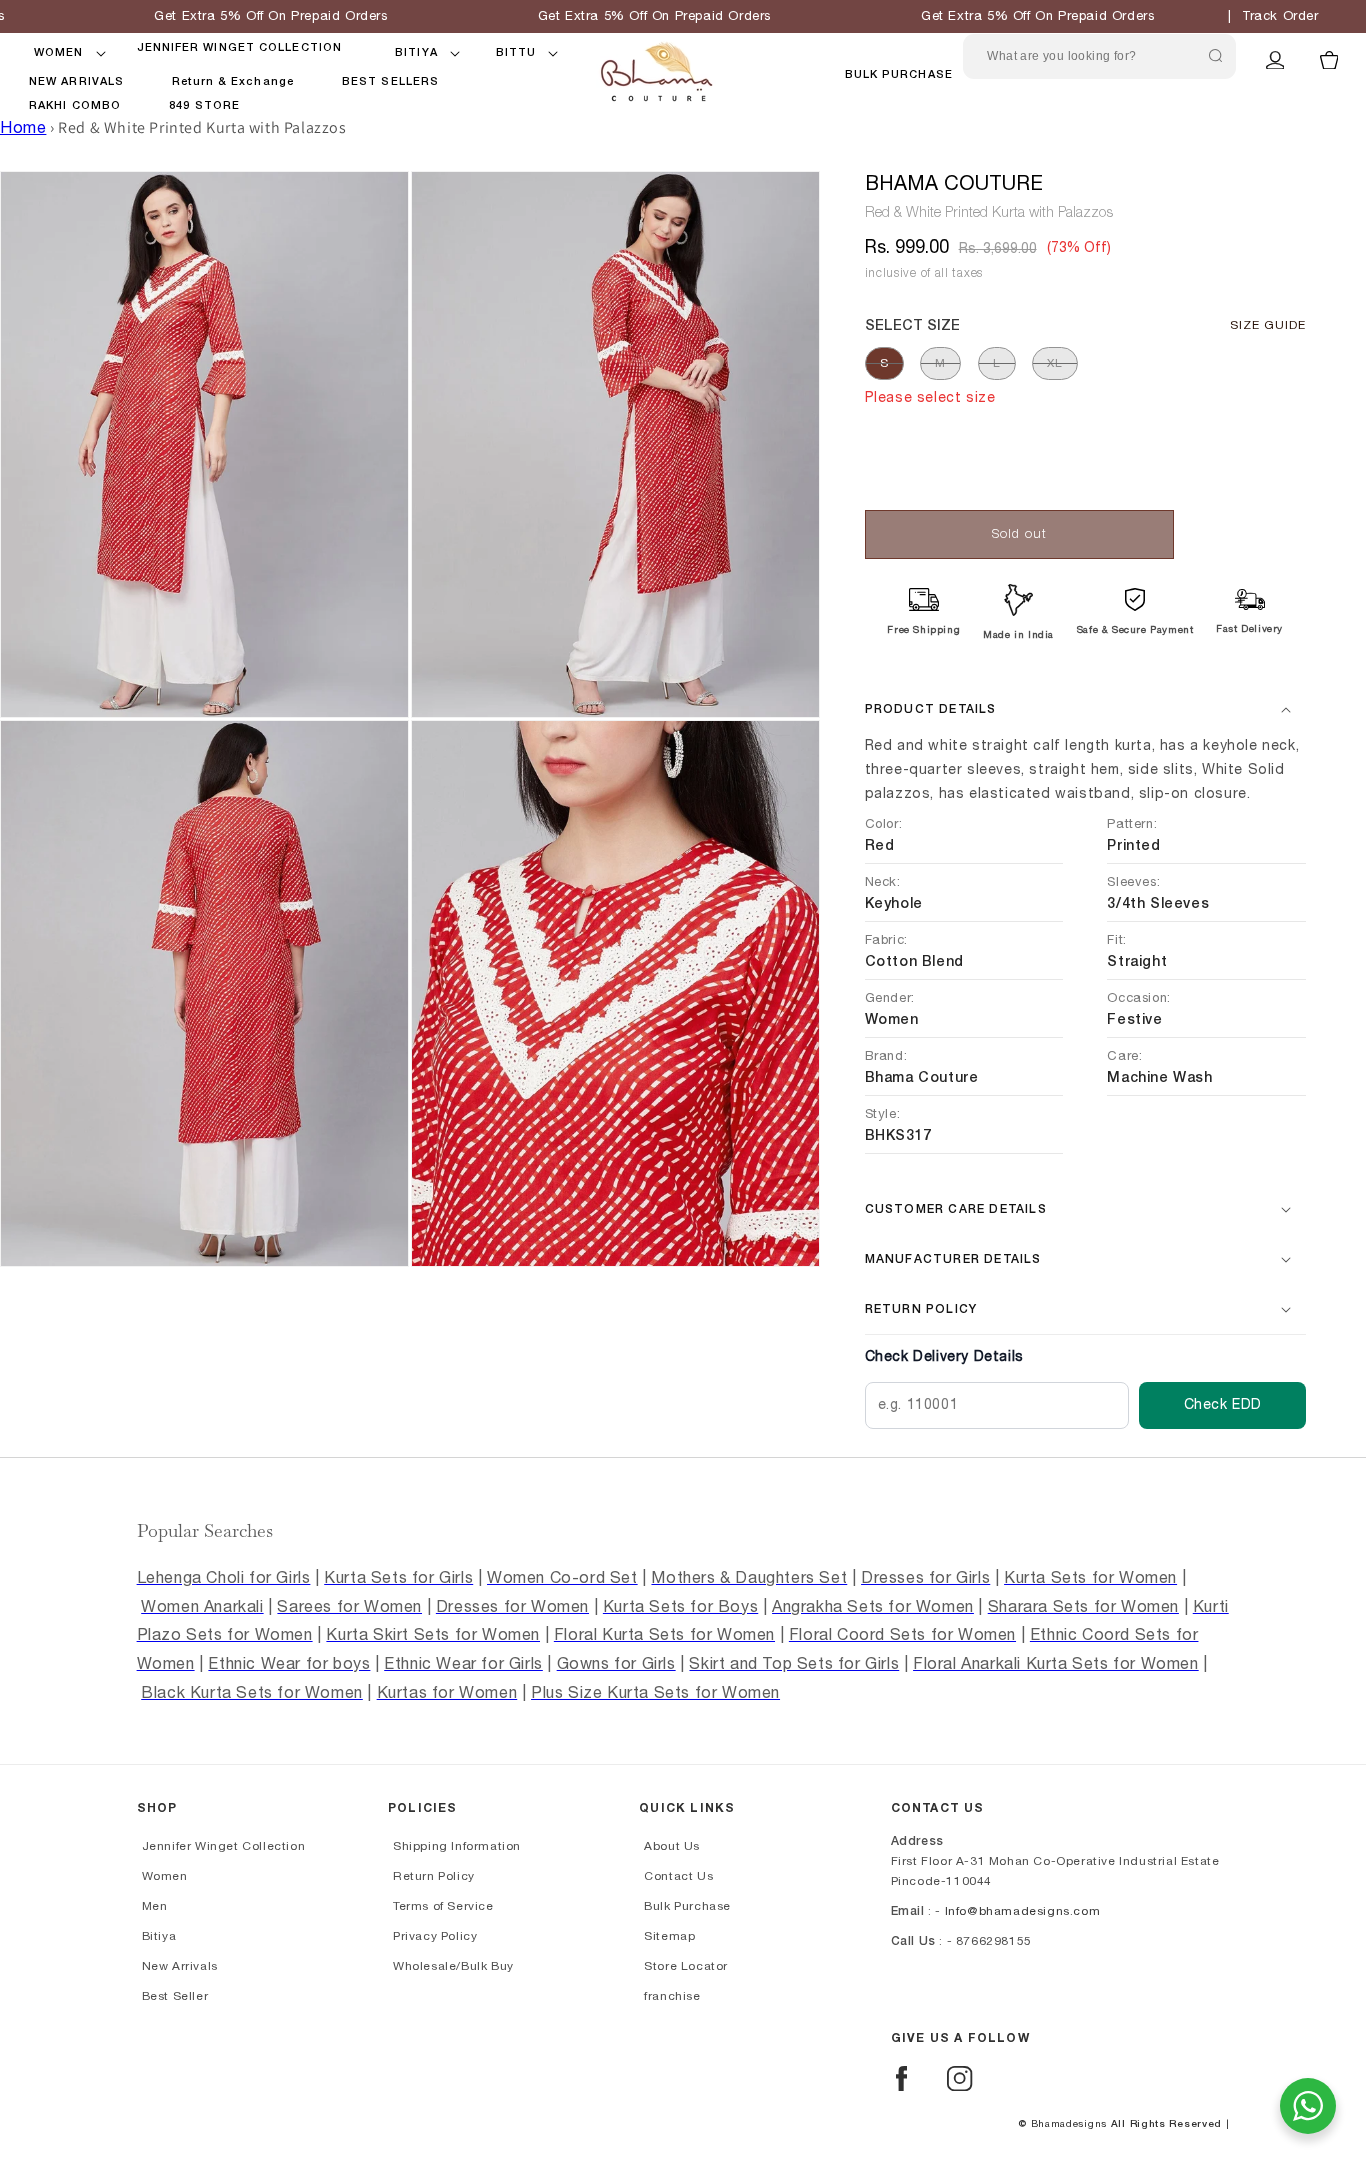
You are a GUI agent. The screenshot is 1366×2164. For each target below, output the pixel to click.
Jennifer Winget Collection (224, 1846)
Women (165, 1876)
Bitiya (159, 1936)
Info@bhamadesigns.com (1023, 1911)
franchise (672, 1996)
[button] (59, 53)
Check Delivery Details (944, 1357)
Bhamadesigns (1069, 2124)
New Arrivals (180, 1966)
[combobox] (1099, 56)
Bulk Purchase (899, 74)
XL (1055, 363)
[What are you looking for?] (1216, 56)
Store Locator (686, 1966)
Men (155, 1906)
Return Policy (434, 1876)
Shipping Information (457, 1846)
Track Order (1280, 16)
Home (23, 128)
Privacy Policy (435, 1936)
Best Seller (175, 1996)
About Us (672, 1846)
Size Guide (1268, 325)
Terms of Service (443, 1906)
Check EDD (1223, 1405)
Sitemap (669, 1936)
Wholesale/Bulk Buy (453, 1966)
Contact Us (678, 1876)
